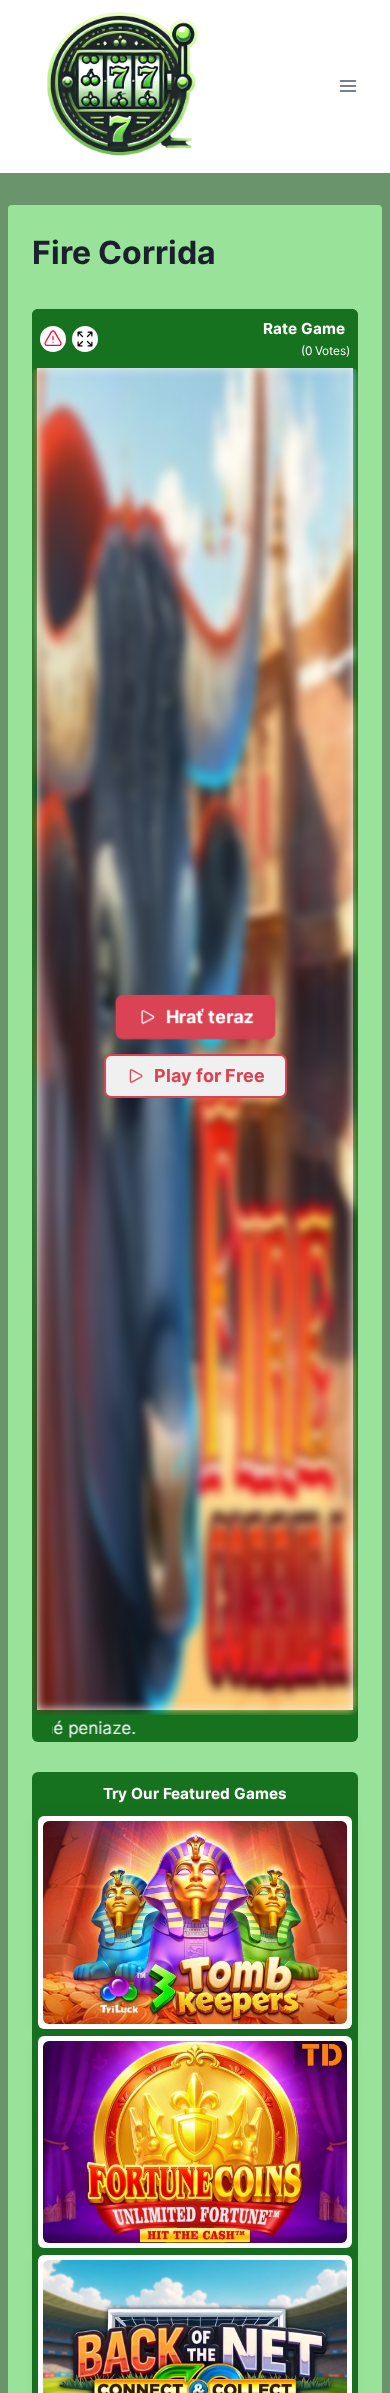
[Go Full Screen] (85, 339)
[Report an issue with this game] (53, 339)
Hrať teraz (208, 1016)
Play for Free (209, 1075)
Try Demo (195, 1922)
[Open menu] (347, 86)
